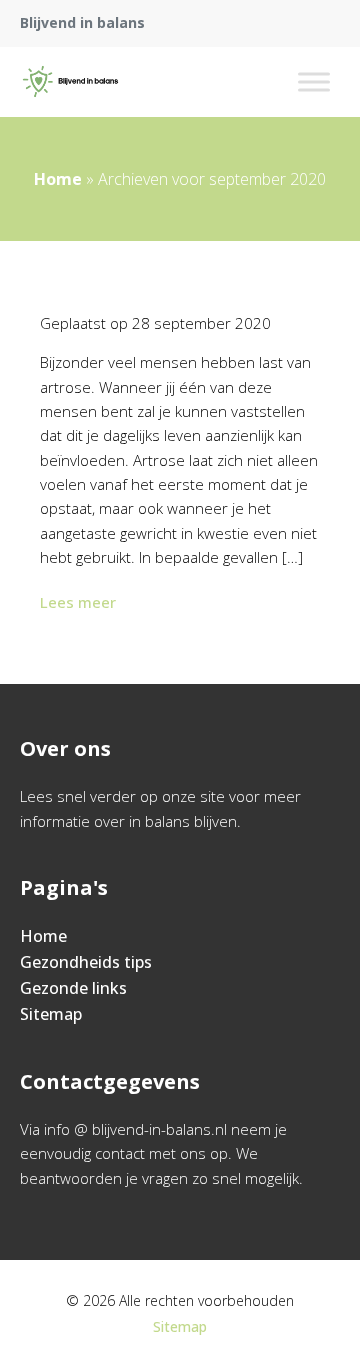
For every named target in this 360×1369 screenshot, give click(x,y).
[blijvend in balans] (70, 82)
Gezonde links (73, 988)
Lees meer (78, 602)
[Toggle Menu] (314, 81)
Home (58, 179)
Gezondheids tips (86, 962)
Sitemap (51, 1014)
